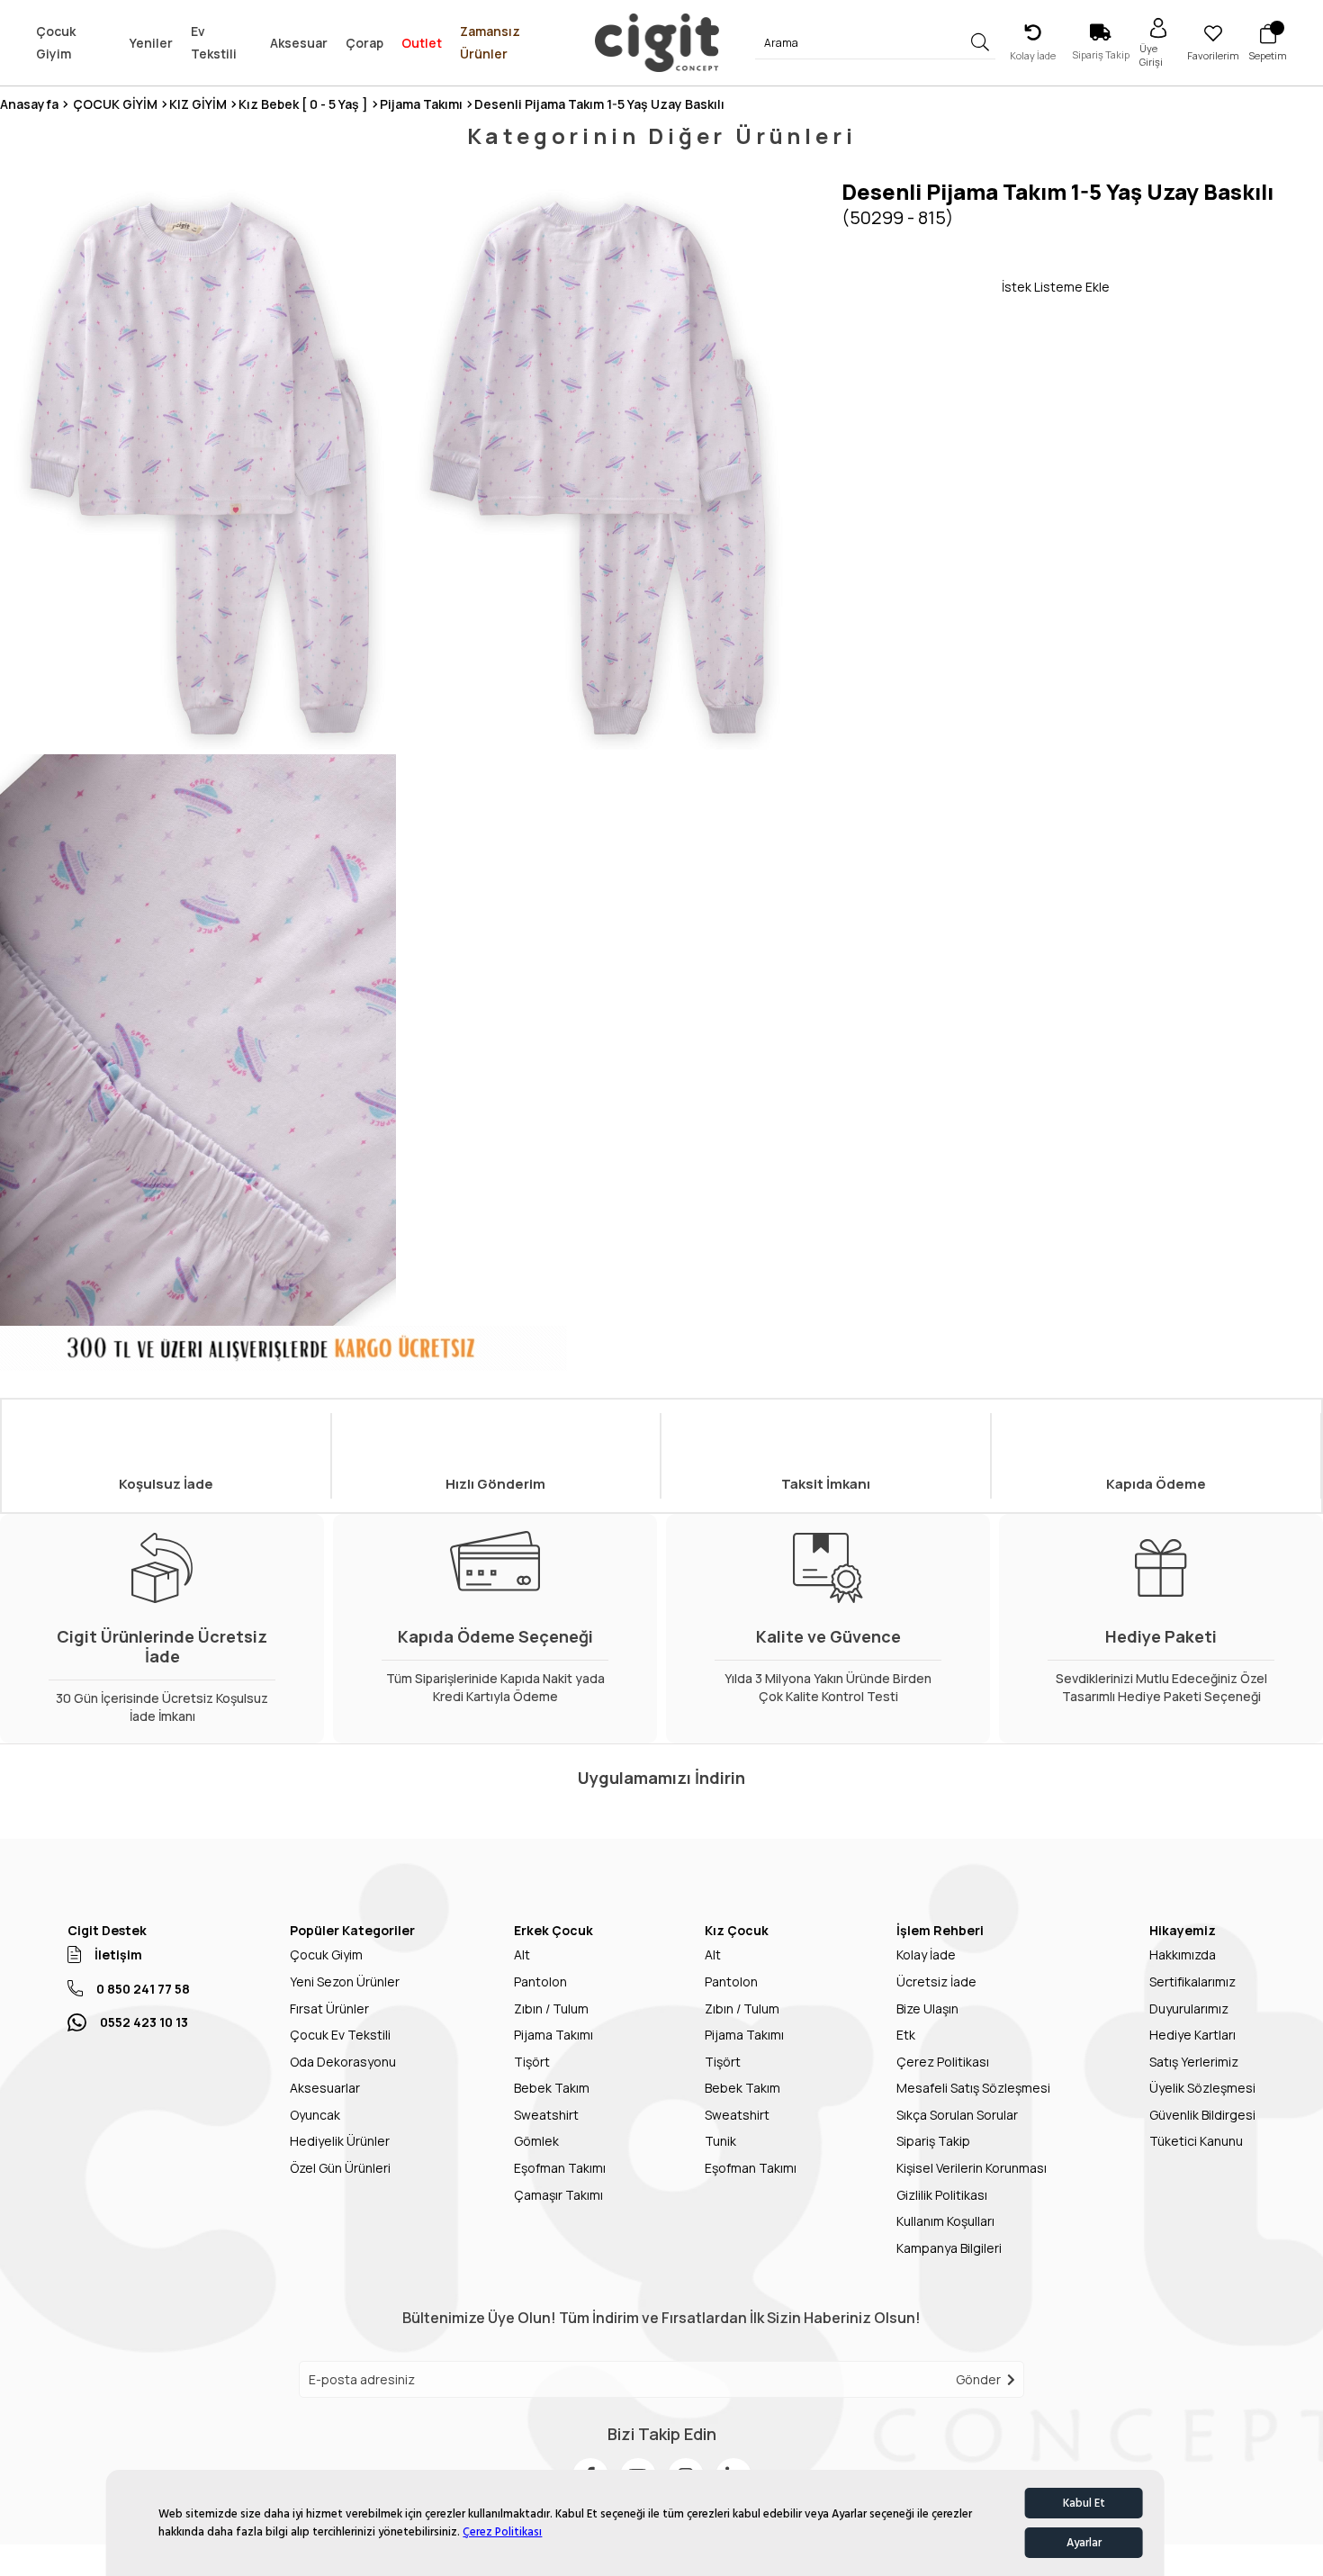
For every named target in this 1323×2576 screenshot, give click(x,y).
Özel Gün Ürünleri (340, 2168)
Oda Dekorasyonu (343, 2062)
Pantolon (540, 1982)
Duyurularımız (1189, 2009)
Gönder (978, 2379)
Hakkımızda (1183, 1955)
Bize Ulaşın (927, 2009)
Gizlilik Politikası (942, 2195)
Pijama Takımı (553, 2035)
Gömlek (536, 2141)
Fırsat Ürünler (329, 2009)
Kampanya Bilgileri (949, 2248)
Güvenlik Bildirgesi (1202, 2115)
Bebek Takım (552, 2088)
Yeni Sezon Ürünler (345, 1982)
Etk (906, 2035)
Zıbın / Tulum (551, 2009)
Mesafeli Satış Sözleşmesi (973, 2088)
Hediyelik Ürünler (340, 2141)
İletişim (118, 1955)
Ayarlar (1084, 2543)
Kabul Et (1084, 2503)
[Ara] (980, 43)
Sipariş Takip (933, 2141)
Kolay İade (926, 1955)
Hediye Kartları (1192, 2035)
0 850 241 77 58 (143, 1989)
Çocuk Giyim (326, 1955)
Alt (522, 1955)
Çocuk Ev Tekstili (340, 2035)
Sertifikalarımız (1192, 1982)
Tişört (532, 2062)
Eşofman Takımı (560, 2168)
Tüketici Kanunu (1196, 2141)
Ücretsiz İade (936, 1982)
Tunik (720, 2141)
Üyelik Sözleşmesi (1202, 2088)
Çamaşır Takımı (558, 2195)
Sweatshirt (546, 2115)
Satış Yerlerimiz (1194, 2062)
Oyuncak (315, 2115)
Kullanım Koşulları (945, 2221)
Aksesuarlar (325, 2088)
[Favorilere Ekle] (922, 286)
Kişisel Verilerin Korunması (972, 2168)
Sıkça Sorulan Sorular (957, 2115)
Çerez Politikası (502, 2532)
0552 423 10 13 (144, 2022)
